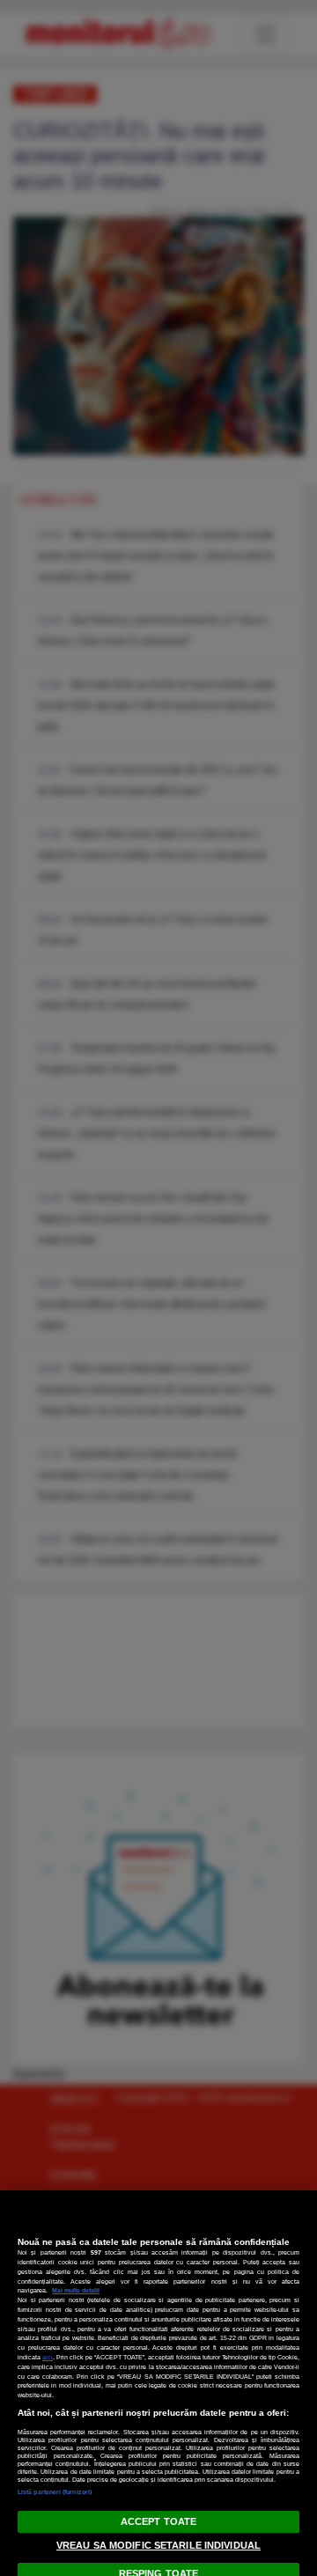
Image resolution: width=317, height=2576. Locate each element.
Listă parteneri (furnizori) (55, 2492)
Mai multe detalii (76, 2290)
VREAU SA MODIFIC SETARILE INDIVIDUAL (158, 2545)
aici (48, 2357)
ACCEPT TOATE (158, 2521)
